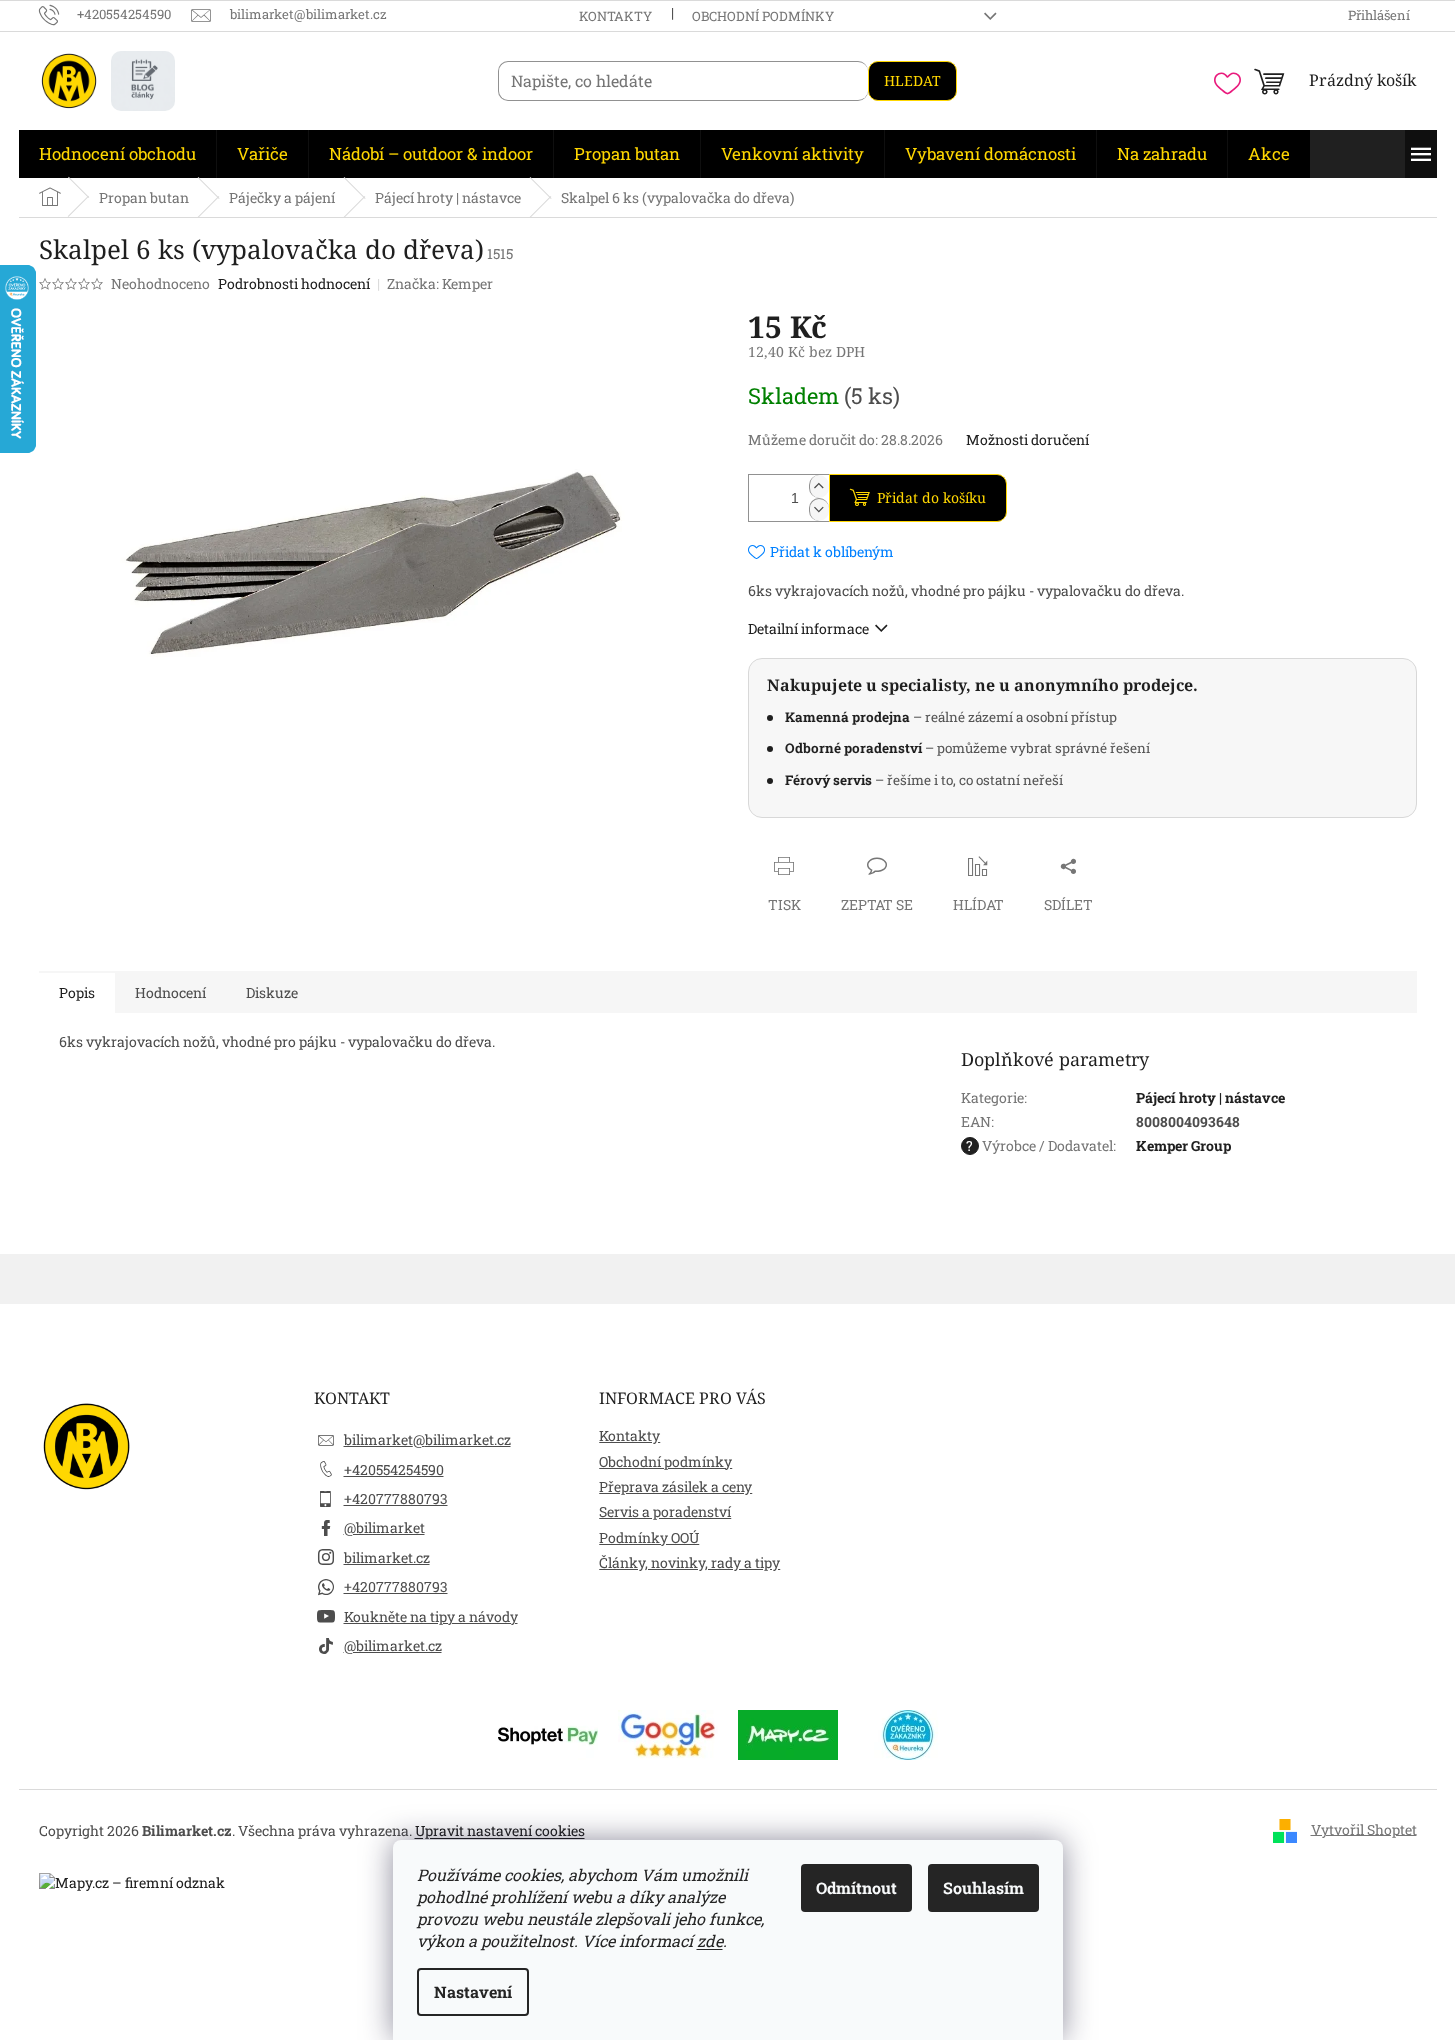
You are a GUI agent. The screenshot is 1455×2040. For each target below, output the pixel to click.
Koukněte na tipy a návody (431, 1616)
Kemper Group (1183, 1145)
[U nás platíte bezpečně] (548, 1733)
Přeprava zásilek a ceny (675, 1486)
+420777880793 (396, 1498)
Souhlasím (983, 1887)
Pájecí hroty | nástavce (1210, 1097)
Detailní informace (808, 628)
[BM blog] (143, 81)
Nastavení (473, 1991)
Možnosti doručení (1027, 439)
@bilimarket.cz (393, 1645)
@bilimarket (384, 1527)
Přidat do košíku (931, 497)
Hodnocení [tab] (170, 992)
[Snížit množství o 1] (819, 509)
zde (710, 1940)
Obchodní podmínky (763, 16)
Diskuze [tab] (272, 992)
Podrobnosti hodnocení (294, 283)
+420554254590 (394, 1469)
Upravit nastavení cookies (500, 1830)
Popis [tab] (77, 992)
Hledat (912, 80)
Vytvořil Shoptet (1364, 1828)
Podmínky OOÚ (649, 1537)
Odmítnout (856, 1887)
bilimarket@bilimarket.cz (427, 1439)
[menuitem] (117, 154)
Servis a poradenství (665, 1511)
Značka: (440, 283)
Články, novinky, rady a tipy (689, 1562)
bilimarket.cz (387, 1557)
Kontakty (615, 16)
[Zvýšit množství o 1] (819, 486)
